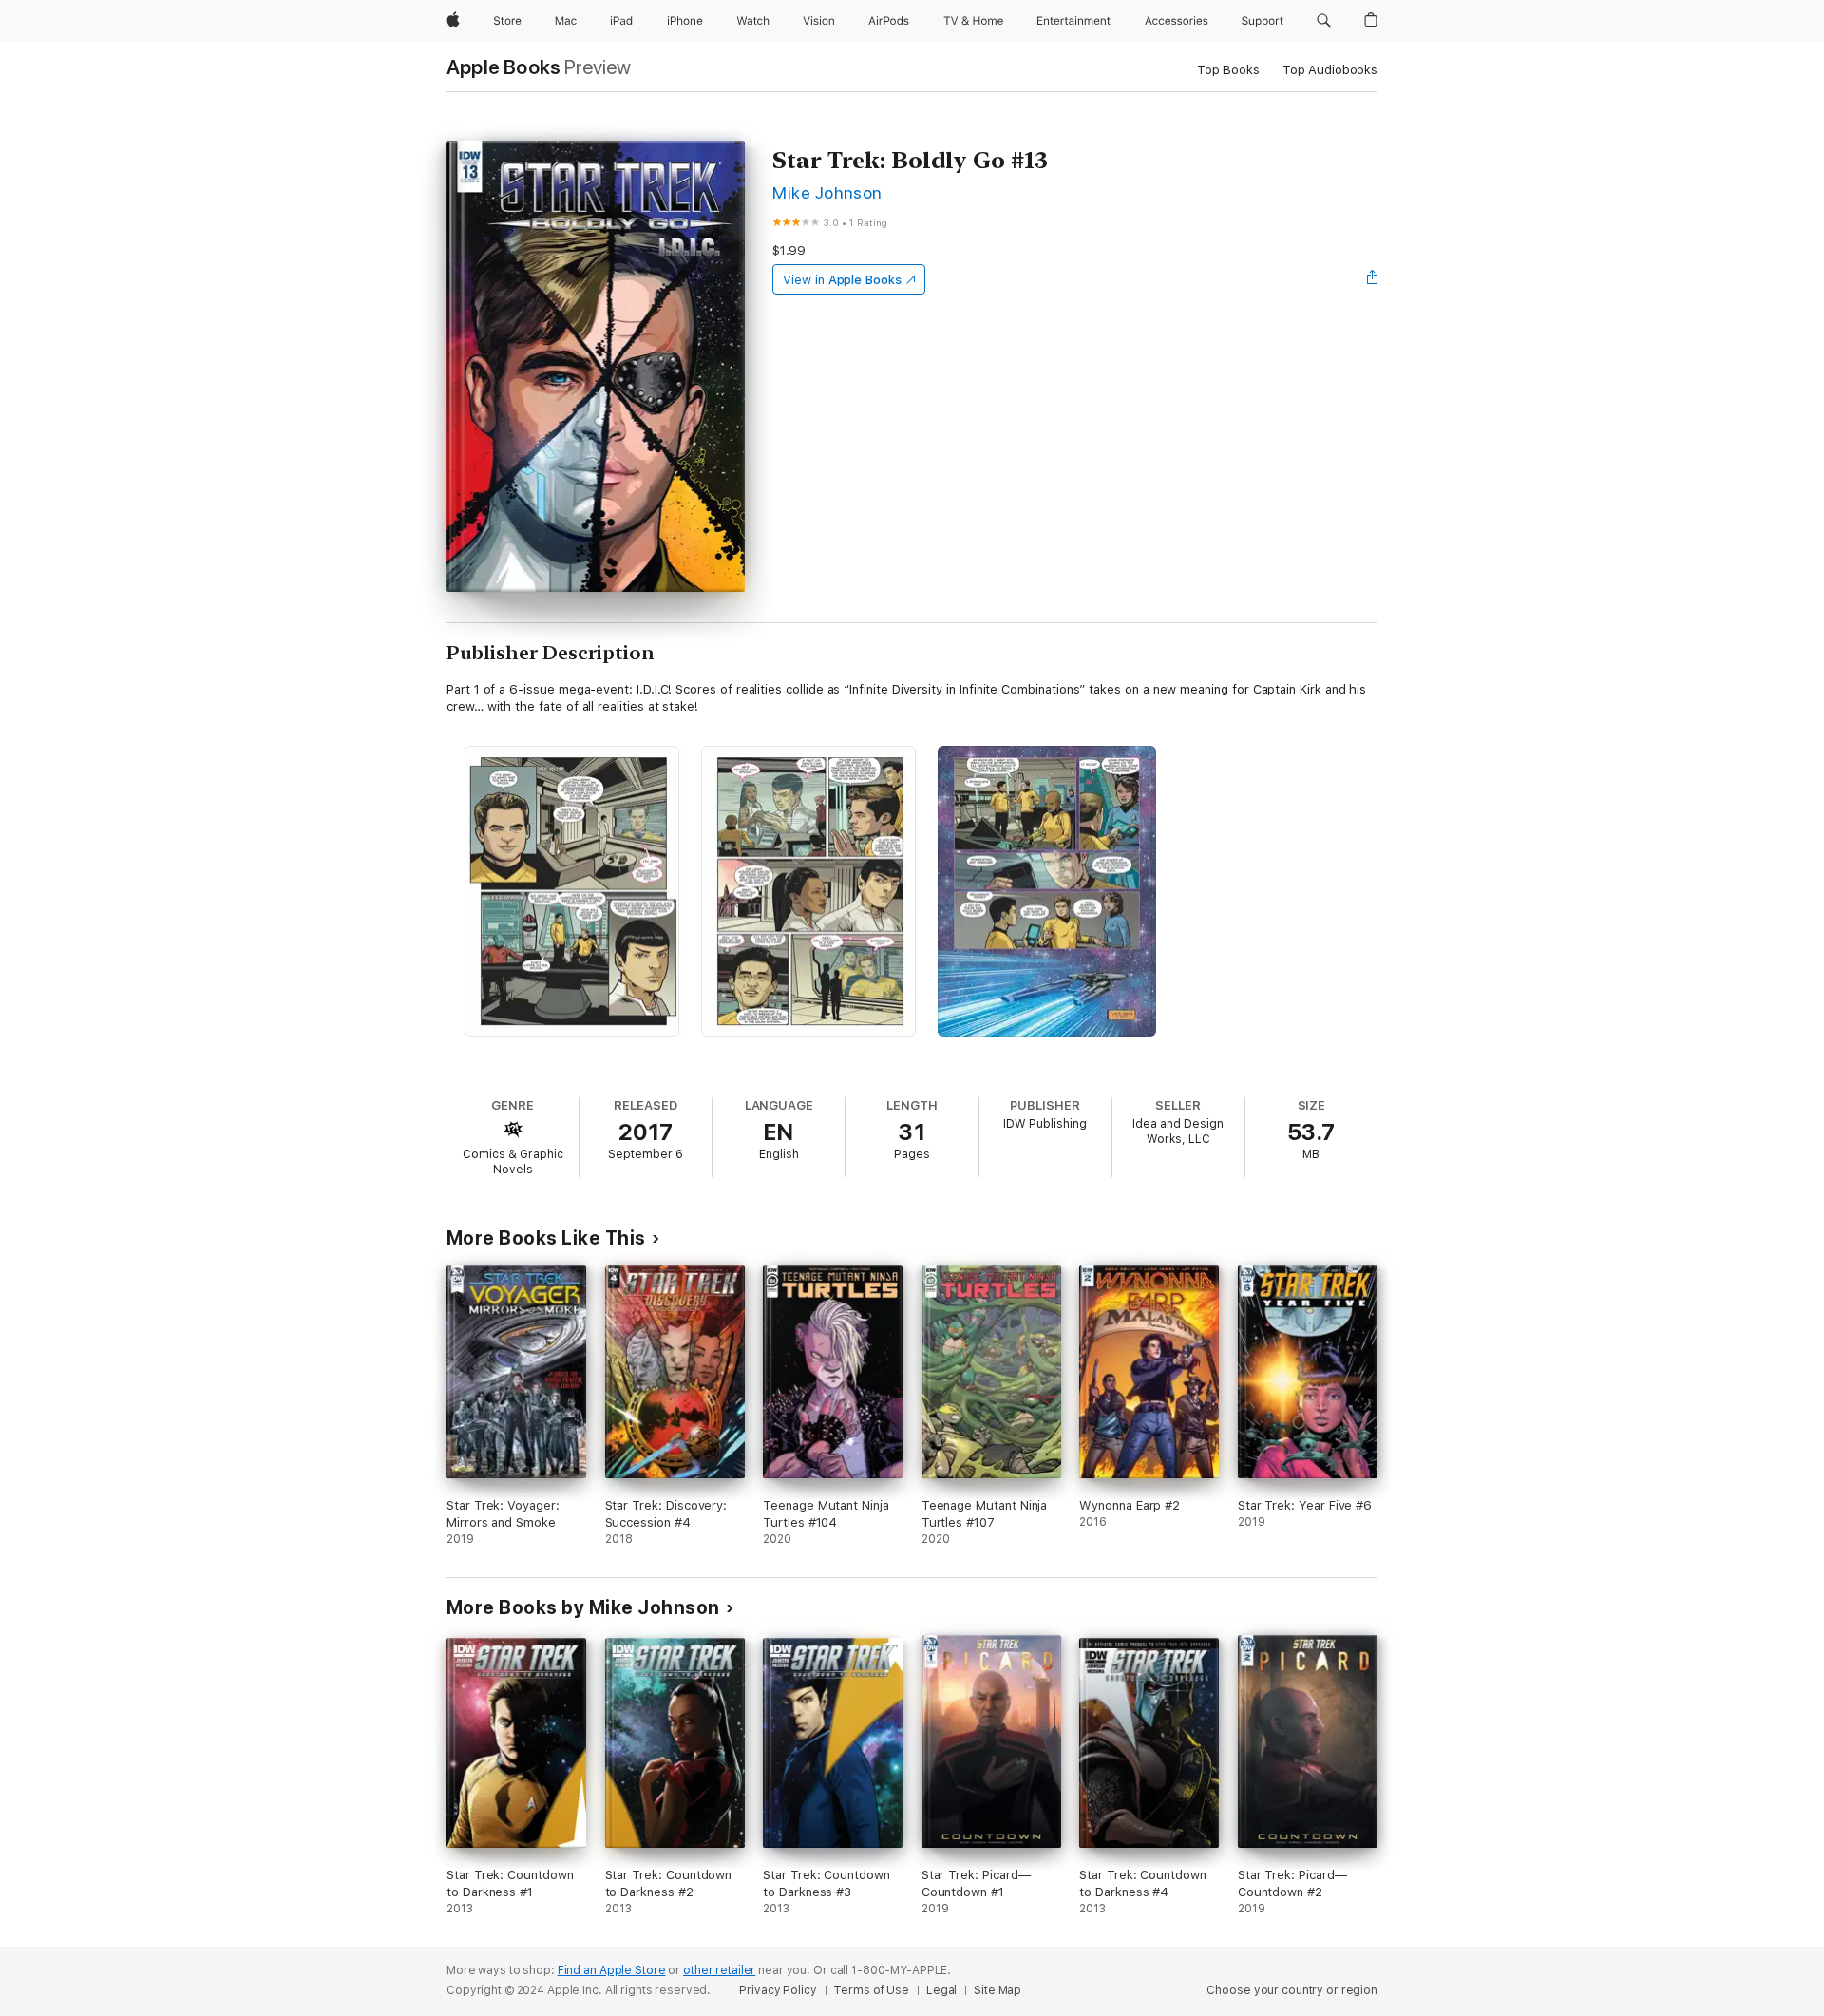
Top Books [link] (1228, 70)
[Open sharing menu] (1373, 279)
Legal (941, 1990)
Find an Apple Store (612, 1970)
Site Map (997, 1990)
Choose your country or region (1292, 1990)
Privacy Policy (778, 1990)
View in (842, 280)
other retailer (719, 1970)
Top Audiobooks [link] (1330, 70)
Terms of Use (871, 1990)
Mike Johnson (827, 192)
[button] (1324, 21)
